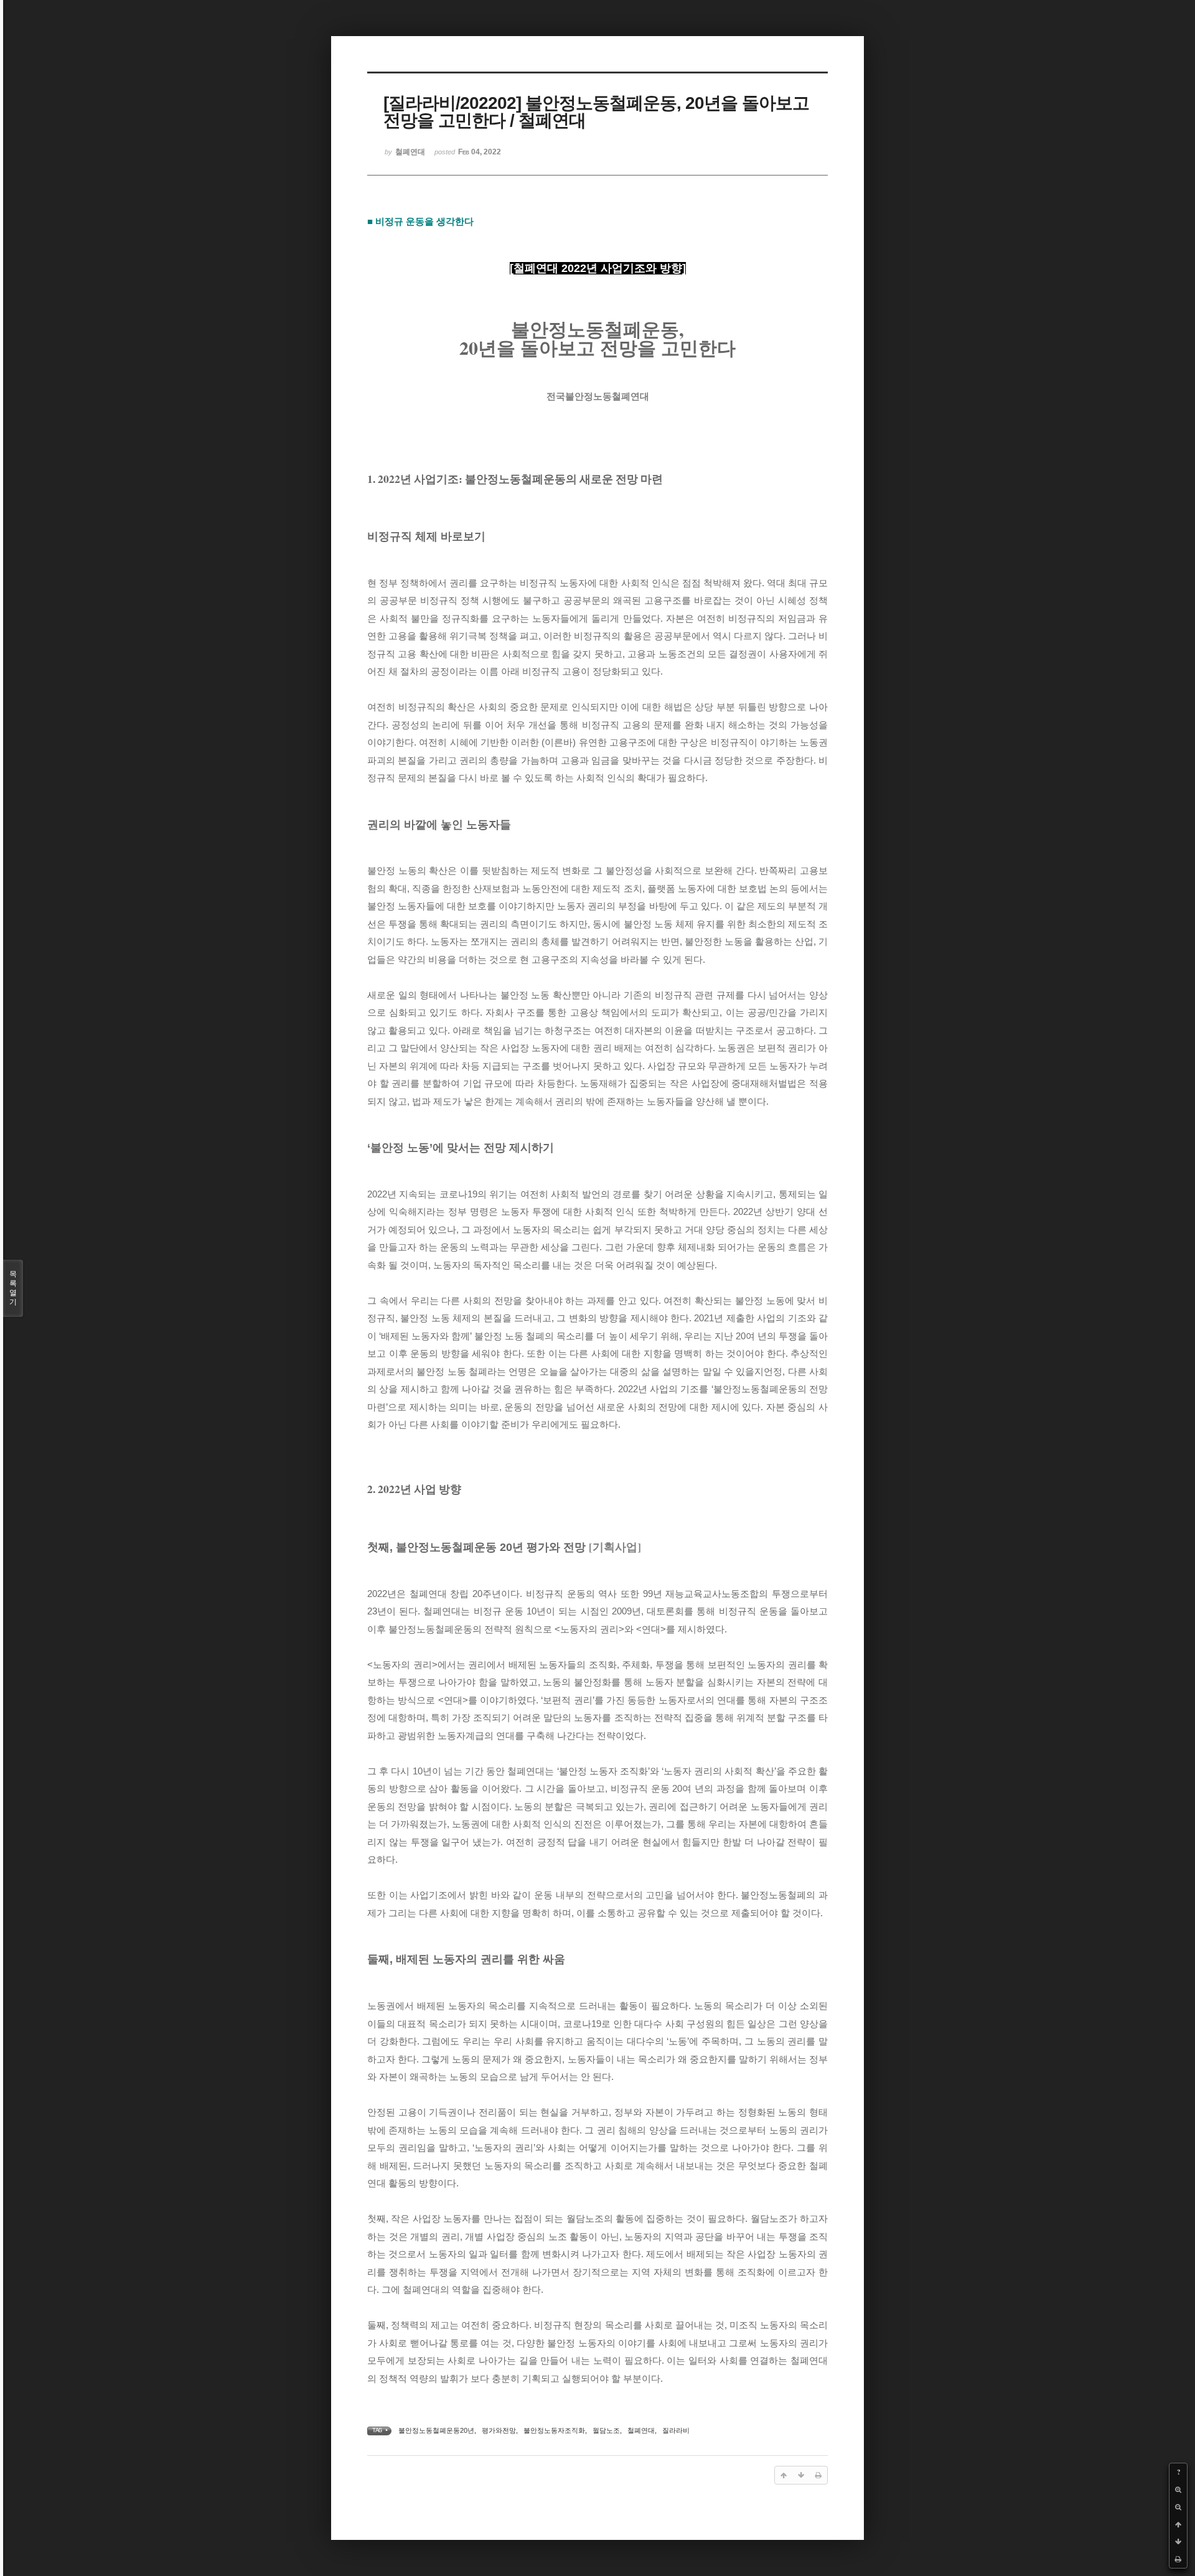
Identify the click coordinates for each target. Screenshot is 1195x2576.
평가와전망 (499, 2430)
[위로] (1178, 2524)
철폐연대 (641, 2430)
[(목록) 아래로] (1178, 2542)
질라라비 (676, 2430)
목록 (13, 1288)
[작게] (1178, 2507)
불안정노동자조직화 (554, 2430)
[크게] (1178, 2489)
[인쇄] (1178, 2559)
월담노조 (606, 2430)
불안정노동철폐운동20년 (436, 2430)
